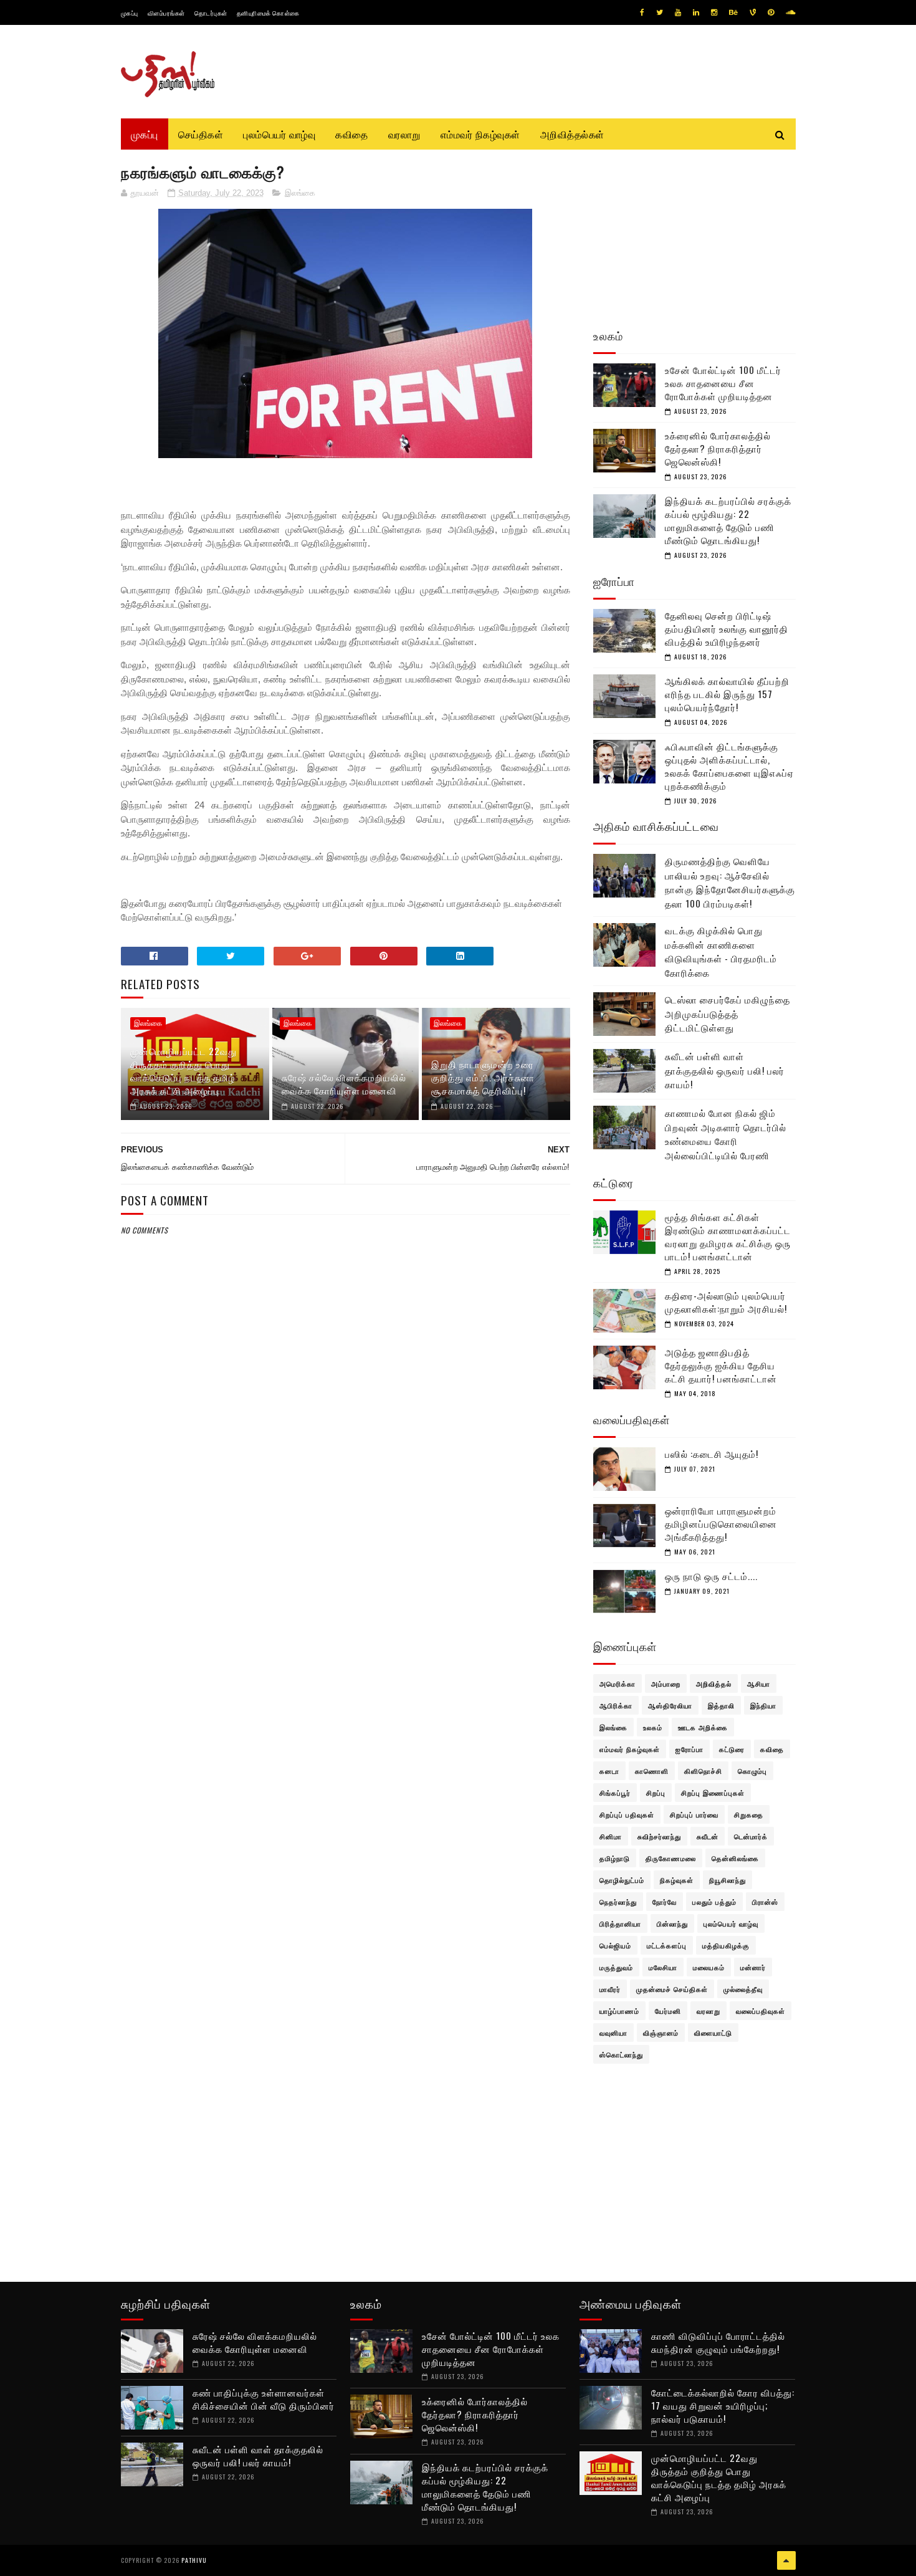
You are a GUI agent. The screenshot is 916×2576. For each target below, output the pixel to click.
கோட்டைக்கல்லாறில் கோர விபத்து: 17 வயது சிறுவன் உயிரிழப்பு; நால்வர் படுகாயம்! (723, 2405)
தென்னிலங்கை (735, 1858)
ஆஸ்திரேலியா (670, 1705)
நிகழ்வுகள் (677, 1880)
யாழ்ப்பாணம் (619, 2011)
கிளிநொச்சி (703, 1771)
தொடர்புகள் (211, 13)
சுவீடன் (708, 1836)
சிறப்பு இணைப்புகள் (713, 1793)
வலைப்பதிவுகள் (761, 2011)
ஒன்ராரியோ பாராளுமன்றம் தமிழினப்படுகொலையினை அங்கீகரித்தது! (721, 1523)
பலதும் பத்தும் (714, 1902)
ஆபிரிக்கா (616, 1705)
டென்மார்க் (751, 1836)
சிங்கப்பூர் (615, 1793)
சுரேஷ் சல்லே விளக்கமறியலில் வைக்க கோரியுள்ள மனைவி (344, 1084)
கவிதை (352, 134)
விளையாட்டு (713, 2033)
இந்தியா (763, 1705)
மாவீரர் (610, 1989)
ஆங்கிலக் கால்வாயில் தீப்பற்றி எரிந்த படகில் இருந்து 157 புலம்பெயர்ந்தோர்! (727, 694)
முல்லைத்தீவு (743, 1989)
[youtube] (678, 12)
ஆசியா (759, 1683)
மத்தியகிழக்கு (726, 1945)
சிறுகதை (749, 1814)
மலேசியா (663, 1967)
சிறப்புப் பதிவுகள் (627, 1814)
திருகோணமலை (671, 1858)
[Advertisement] (346, 1539)
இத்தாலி (721, 1705)
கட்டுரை (732, 1749)
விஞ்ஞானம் (661, 2033)
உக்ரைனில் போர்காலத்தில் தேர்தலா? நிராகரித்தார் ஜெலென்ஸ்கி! (718, 448)
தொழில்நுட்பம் (622, 1880)
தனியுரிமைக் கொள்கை (268, 13)
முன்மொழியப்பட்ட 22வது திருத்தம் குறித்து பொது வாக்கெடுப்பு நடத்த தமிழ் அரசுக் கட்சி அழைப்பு (184, 1070)
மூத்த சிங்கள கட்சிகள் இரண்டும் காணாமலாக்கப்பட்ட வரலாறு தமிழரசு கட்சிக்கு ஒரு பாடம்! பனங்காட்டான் (728, 1236)
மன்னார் (753, 1967)
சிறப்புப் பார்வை (694, 1814)
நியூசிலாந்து (728, 1880)
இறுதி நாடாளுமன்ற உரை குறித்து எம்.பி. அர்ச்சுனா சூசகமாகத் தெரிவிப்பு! (483, 1077)
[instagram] (714, 12)
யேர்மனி (668, 2011)
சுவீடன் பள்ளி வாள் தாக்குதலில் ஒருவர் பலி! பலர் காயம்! (725, 1070)
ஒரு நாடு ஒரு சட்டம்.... (711, 1576)
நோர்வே (665, 1902)
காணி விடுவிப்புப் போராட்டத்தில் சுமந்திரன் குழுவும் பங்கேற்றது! (718, 2342)
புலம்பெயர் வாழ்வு (279, 134)
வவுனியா (613, 2033)
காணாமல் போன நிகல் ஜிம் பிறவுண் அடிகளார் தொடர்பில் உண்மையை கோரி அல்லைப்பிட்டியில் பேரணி (726, 1134)
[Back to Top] (786, 2560)
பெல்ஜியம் (615, 1945)
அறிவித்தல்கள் (572, 134)
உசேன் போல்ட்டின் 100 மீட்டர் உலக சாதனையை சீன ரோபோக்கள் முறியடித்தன (723, 383)
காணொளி (652, 1771)
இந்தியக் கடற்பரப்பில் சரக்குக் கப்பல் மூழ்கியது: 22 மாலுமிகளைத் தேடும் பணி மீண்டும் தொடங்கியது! (728, 520)
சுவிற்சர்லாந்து (659, 1836)
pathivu (194, 2560)
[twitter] (660, 12)
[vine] (753, 12)
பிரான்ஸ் (765, 1902)
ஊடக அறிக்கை (703, 1727)
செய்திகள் (201, 134)
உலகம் (653, 1727)
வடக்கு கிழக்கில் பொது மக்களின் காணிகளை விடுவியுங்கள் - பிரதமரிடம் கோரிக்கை (721, 951)
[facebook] (642, 12)
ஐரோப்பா (689, 1749)
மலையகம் (709, 1967)
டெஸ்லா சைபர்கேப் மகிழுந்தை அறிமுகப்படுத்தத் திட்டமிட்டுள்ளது (728, 1013)
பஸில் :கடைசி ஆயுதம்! (712, 1453)
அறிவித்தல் (714, 1683)
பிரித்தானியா (620, 1923)
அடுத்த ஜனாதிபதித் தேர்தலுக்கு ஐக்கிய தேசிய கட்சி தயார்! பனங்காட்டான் (721, 1365)
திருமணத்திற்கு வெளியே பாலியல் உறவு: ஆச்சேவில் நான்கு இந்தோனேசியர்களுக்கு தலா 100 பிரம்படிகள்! (730, 882)
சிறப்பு (656, 1793)
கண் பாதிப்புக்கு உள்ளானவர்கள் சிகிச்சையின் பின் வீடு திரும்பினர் (264, 2399)
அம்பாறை (666, 1683)
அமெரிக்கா (618, 1683)
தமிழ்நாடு (615, 1858)
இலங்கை (300, 193)
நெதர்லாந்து (618, 1902)
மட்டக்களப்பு (667, 1945)
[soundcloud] (790, 12)
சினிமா (611, 1836)
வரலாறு (404, 134)
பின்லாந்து (672, 1923)
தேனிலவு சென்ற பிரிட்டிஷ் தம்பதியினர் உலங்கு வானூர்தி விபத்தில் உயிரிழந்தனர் (727, 628)
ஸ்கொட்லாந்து (621, 2054)
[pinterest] (771, 12)
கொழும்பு (752, 1771)
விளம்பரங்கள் (166, 13)
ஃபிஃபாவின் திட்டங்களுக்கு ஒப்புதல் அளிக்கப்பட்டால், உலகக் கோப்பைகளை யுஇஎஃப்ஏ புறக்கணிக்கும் (729, 766)
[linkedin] (696, 12)
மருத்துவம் (616, 1967)
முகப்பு (130, 13)
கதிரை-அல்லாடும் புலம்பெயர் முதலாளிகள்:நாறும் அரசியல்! (726, 1302)
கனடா (609, 1771)
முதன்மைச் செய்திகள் (672, 1989)
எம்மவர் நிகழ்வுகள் (480, 134)
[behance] (733, 12)
